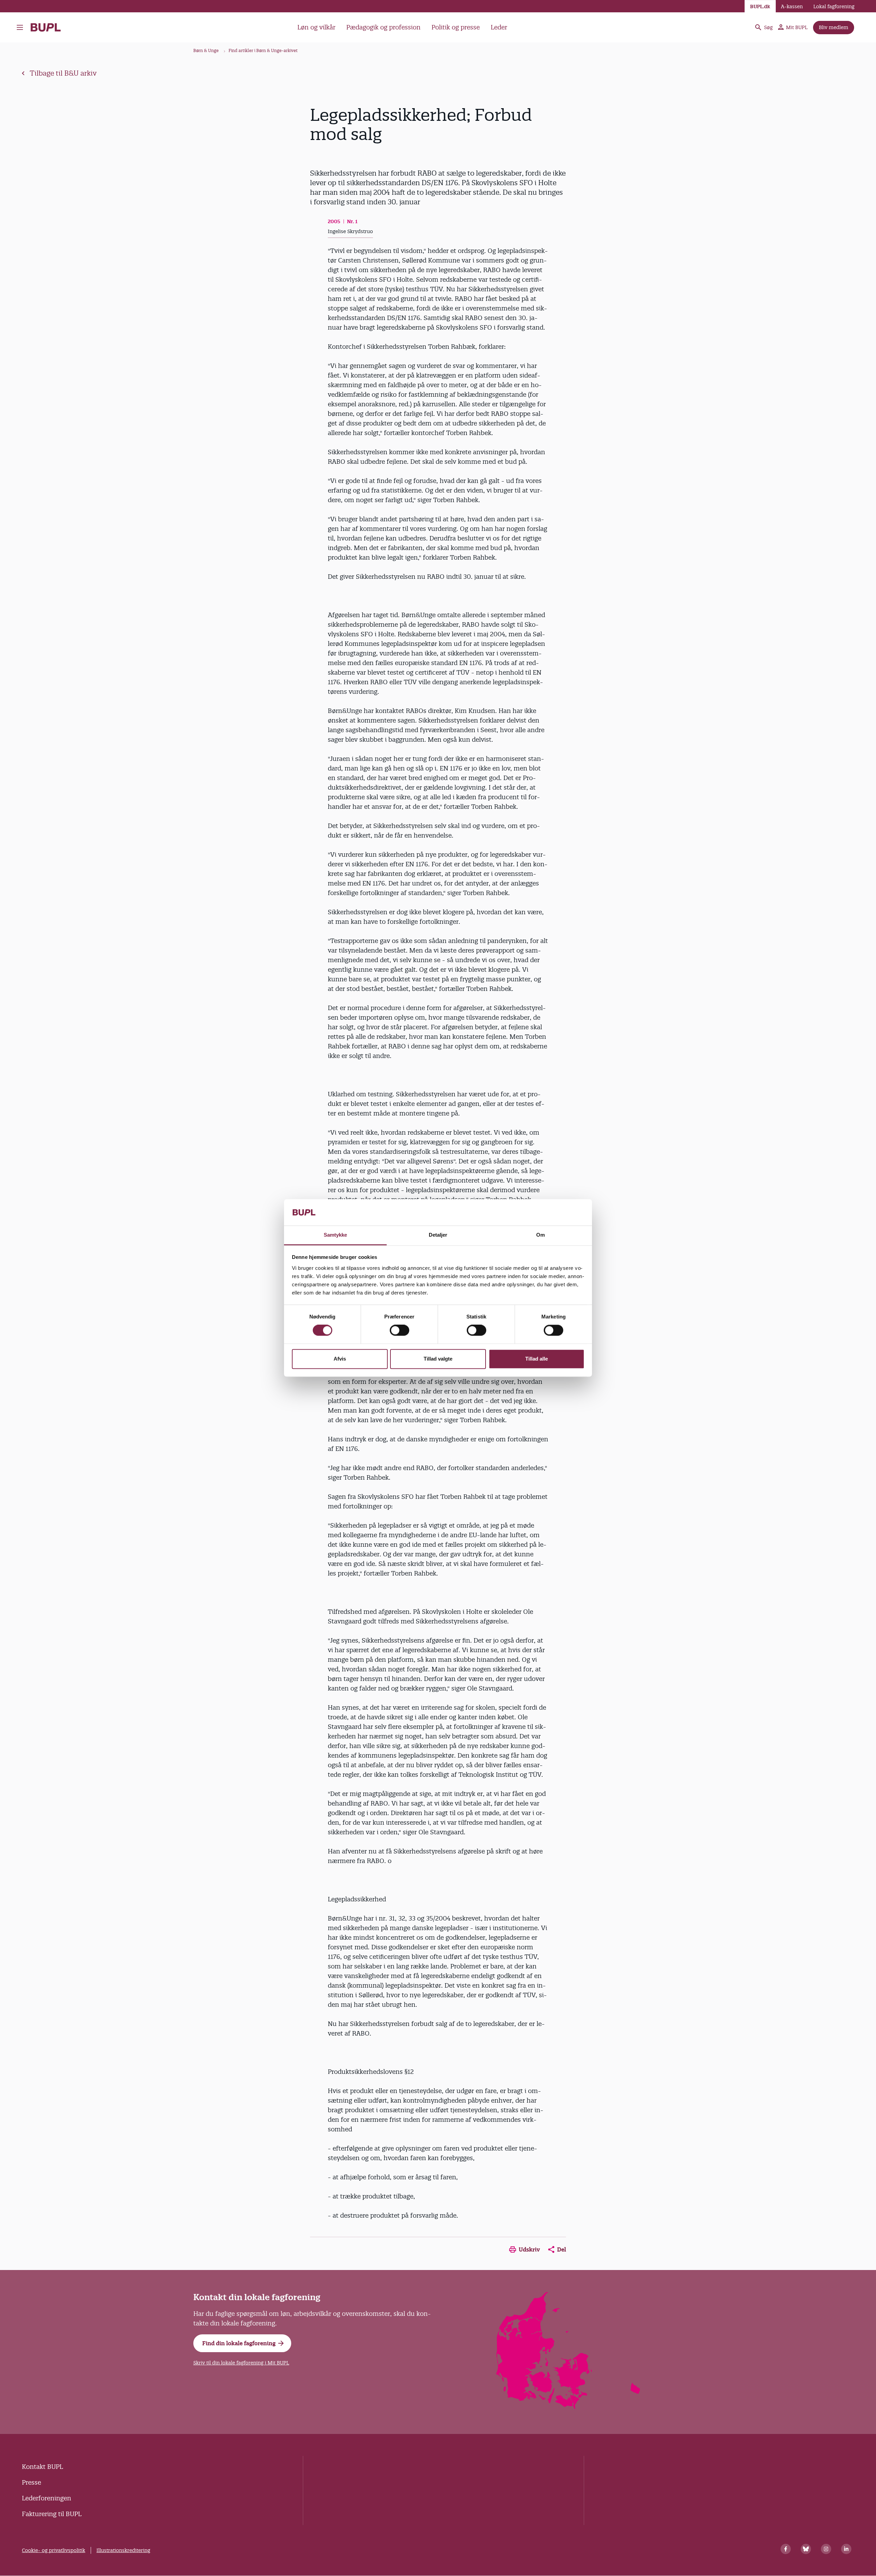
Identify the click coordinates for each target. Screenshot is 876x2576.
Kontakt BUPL (42, 2467)
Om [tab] (540, 1235)
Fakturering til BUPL (52, 2514)
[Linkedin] (846, 2549)
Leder (499, 27)
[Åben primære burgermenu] (22, 27)
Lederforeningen (47, 2498)
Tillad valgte (438, 1359)
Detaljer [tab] (438, 1235)
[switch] (400, 1330)
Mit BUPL (797, 27)
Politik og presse (456, 27)
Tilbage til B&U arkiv (63, 73)
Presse (31, 2482)
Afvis (340, 1359)
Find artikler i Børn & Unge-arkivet (263, 50)
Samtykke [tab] (336, 1235)
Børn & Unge (206, 50)
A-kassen (792, 7)
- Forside (48, 27)
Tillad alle (537, 1359)
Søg (768, 27)
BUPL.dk (760, 7)
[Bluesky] (806, 2549)
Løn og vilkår (316, 27)
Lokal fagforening (834, 7)
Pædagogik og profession (383, 27)
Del (562, 2249)
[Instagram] (826, 2549)
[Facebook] (786, 2549)
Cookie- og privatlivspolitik (54, 2550)
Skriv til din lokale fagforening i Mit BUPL (241, 2363)
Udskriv (529, 2249)
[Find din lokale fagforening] (569, 2407)
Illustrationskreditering (123, 2550)
